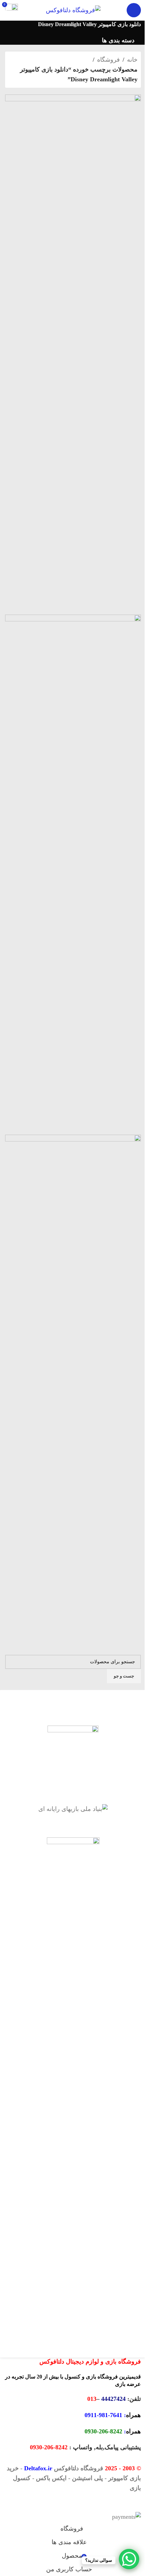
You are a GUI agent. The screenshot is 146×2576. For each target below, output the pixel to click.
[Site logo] (73, 9)
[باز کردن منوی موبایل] (134, 10)
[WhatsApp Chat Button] (129, 2559)
